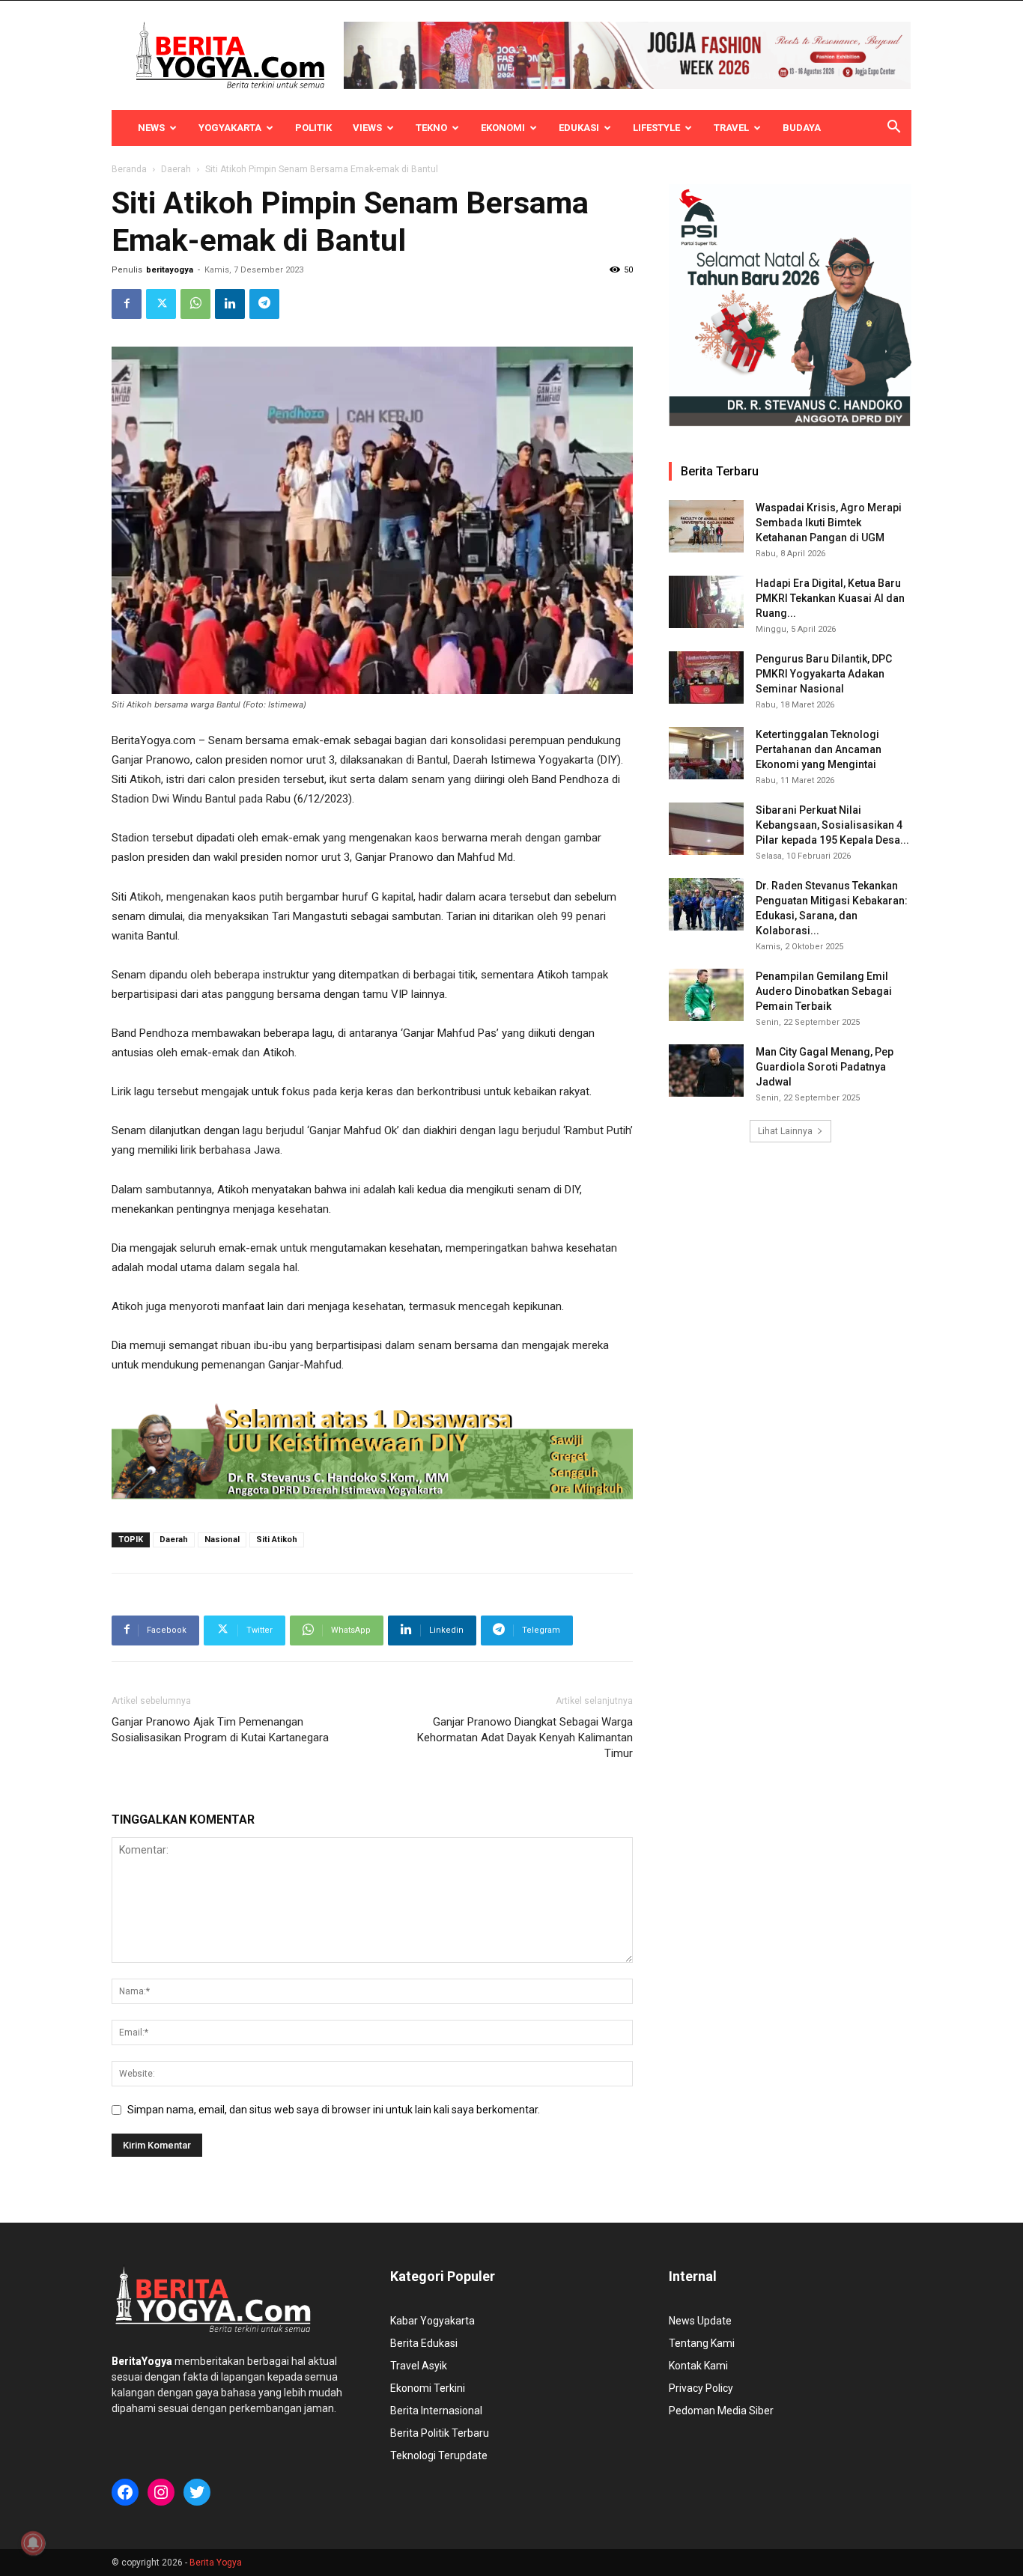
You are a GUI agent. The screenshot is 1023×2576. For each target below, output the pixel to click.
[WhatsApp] (195, 304)
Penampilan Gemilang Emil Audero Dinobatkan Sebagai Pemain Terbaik (824, 991)
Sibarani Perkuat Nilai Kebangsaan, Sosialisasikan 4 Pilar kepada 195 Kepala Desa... (832, 825)
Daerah (176, 169)
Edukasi (579, 128)
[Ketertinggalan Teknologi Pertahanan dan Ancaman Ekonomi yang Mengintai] (706, 753)
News (151, 128)
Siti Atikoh (277, 1540)
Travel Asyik (419, 2366)
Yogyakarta (230, 128)
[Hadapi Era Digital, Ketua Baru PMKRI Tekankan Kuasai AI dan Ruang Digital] (706, 602)
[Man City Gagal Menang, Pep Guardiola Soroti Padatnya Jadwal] (706, 1071)
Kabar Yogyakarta (432, 2321)
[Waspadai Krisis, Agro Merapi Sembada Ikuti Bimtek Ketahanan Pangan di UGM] (706, 526)
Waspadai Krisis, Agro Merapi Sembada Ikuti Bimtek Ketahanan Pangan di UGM (829, 523)
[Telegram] (264, 304)
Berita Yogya (216, 2563)
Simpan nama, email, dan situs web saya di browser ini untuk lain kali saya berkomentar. (334, 2110)
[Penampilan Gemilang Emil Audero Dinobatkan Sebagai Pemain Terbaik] (706, 995)
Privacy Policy (701, 2388)
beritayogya (170, 270)
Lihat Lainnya (785, 1131)
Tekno (431, 128)
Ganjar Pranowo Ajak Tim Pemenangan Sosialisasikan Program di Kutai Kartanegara (220, 1730)
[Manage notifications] (33, 2543)
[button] (893, 129)
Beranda (129, 169)
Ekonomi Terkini (428, 2388)
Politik (313, 128)
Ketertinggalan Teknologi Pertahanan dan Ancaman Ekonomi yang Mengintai (819, 749)
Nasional (222, 1540)
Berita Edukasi (424, 2343)
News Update (700, 2321)
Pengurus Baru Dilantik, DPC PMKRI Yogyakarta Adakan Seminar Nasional (824, 674)
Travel (731, 128)
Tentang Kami (702, 2343)
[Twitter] (161, 304)
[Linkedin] (230, 304)
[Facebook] (127, 304)
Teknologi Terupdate (439, 2455)
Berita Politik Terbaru (440, 2433)
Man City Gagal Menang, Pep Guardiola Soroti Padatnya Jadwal (825, 1067)
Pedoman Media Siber (721, 2411)
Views (367, 128)
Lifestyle (656, 128)
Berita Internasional (436, 2411)
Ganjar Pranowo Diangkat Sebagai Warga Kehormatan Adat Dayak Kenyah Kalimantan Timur (525, 1738)
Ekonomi (503, 128)
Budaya (802, 128)
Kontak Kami (698, 2366)
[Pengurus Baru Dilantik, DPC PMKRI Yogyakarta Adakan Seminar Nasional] (706, 678)
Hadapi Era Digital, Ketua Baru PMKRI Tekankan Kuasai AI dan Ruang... (830, 598)
